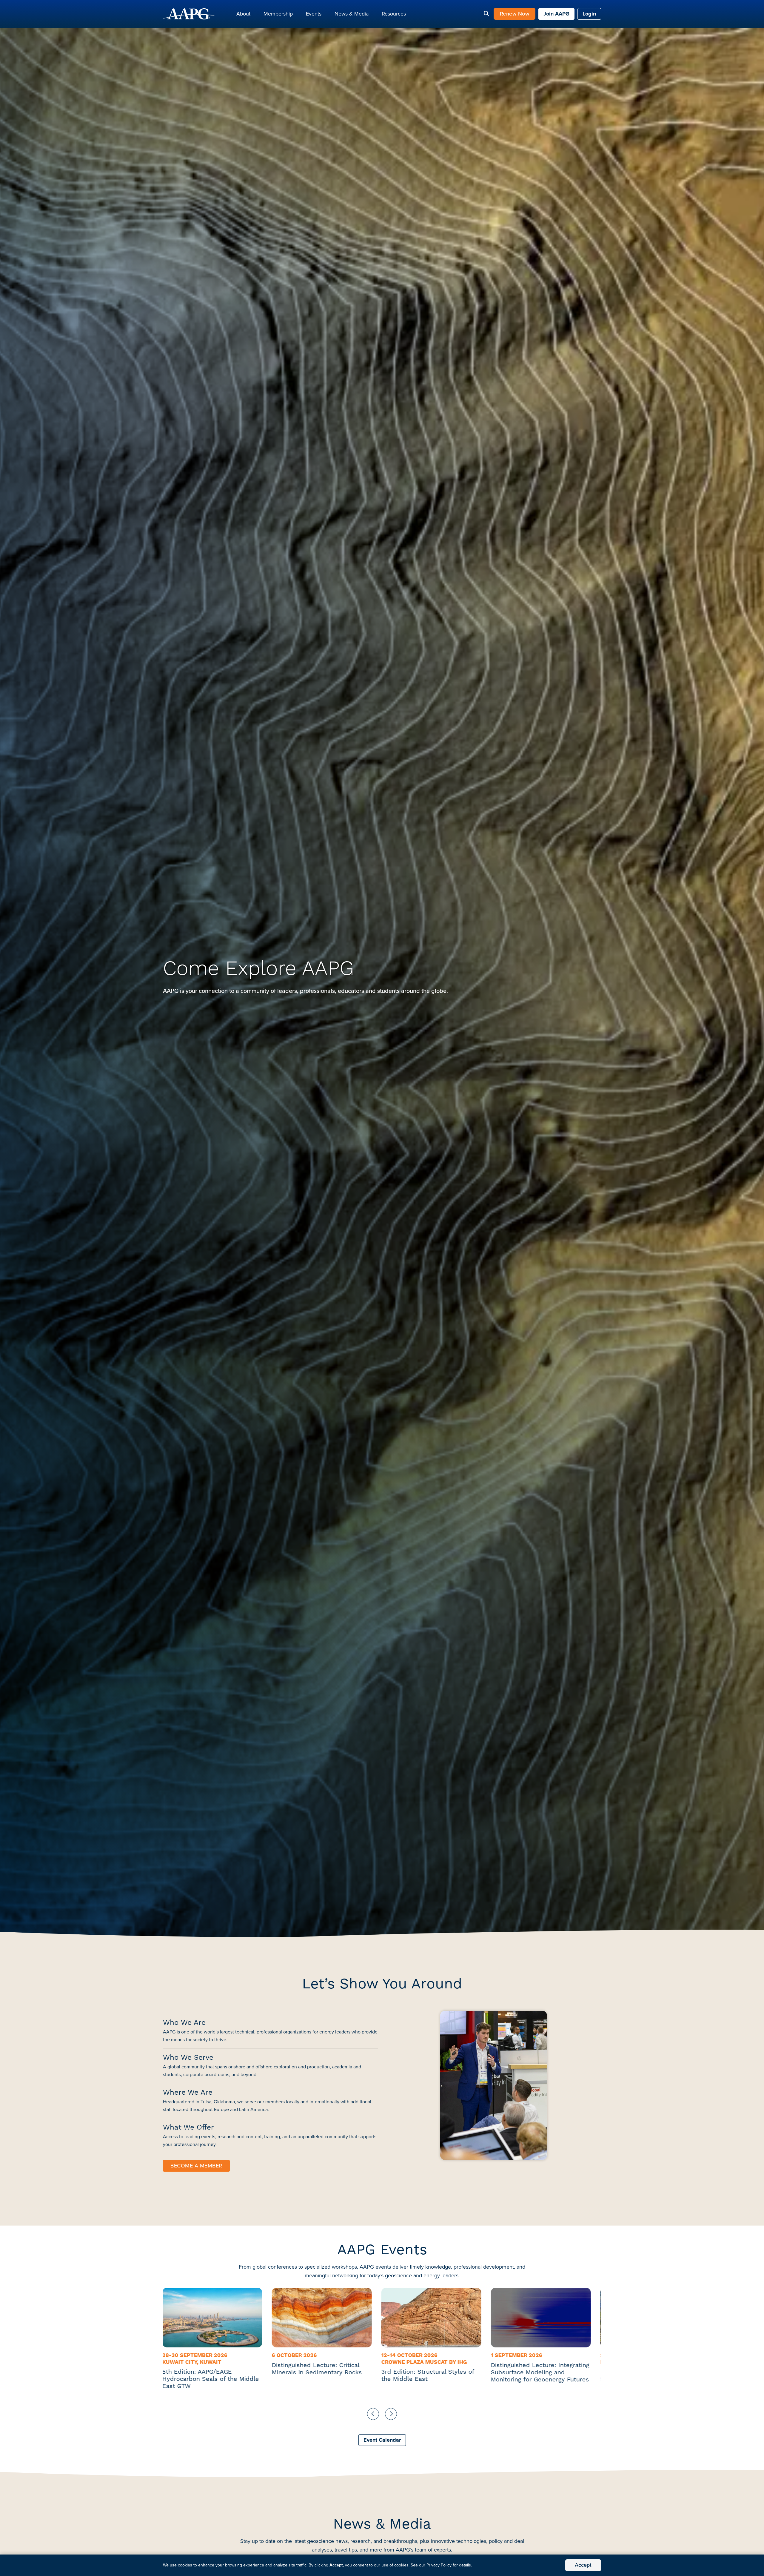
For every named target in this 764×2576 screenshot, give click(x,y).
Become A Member (196, 2166)
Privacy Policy (439, 2565)
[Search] (486, 14)
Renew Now (515, 14)
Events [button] (314, 14)
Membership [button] (278, 14)
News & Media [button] (352, 14)
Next (391, 2414)
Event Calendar (382, 2440)
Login (589, 14)
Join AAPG (556, 14)
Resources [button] (394, 14)
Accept (583, 2565)
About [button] (243, 14)
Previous (373, 2414)
